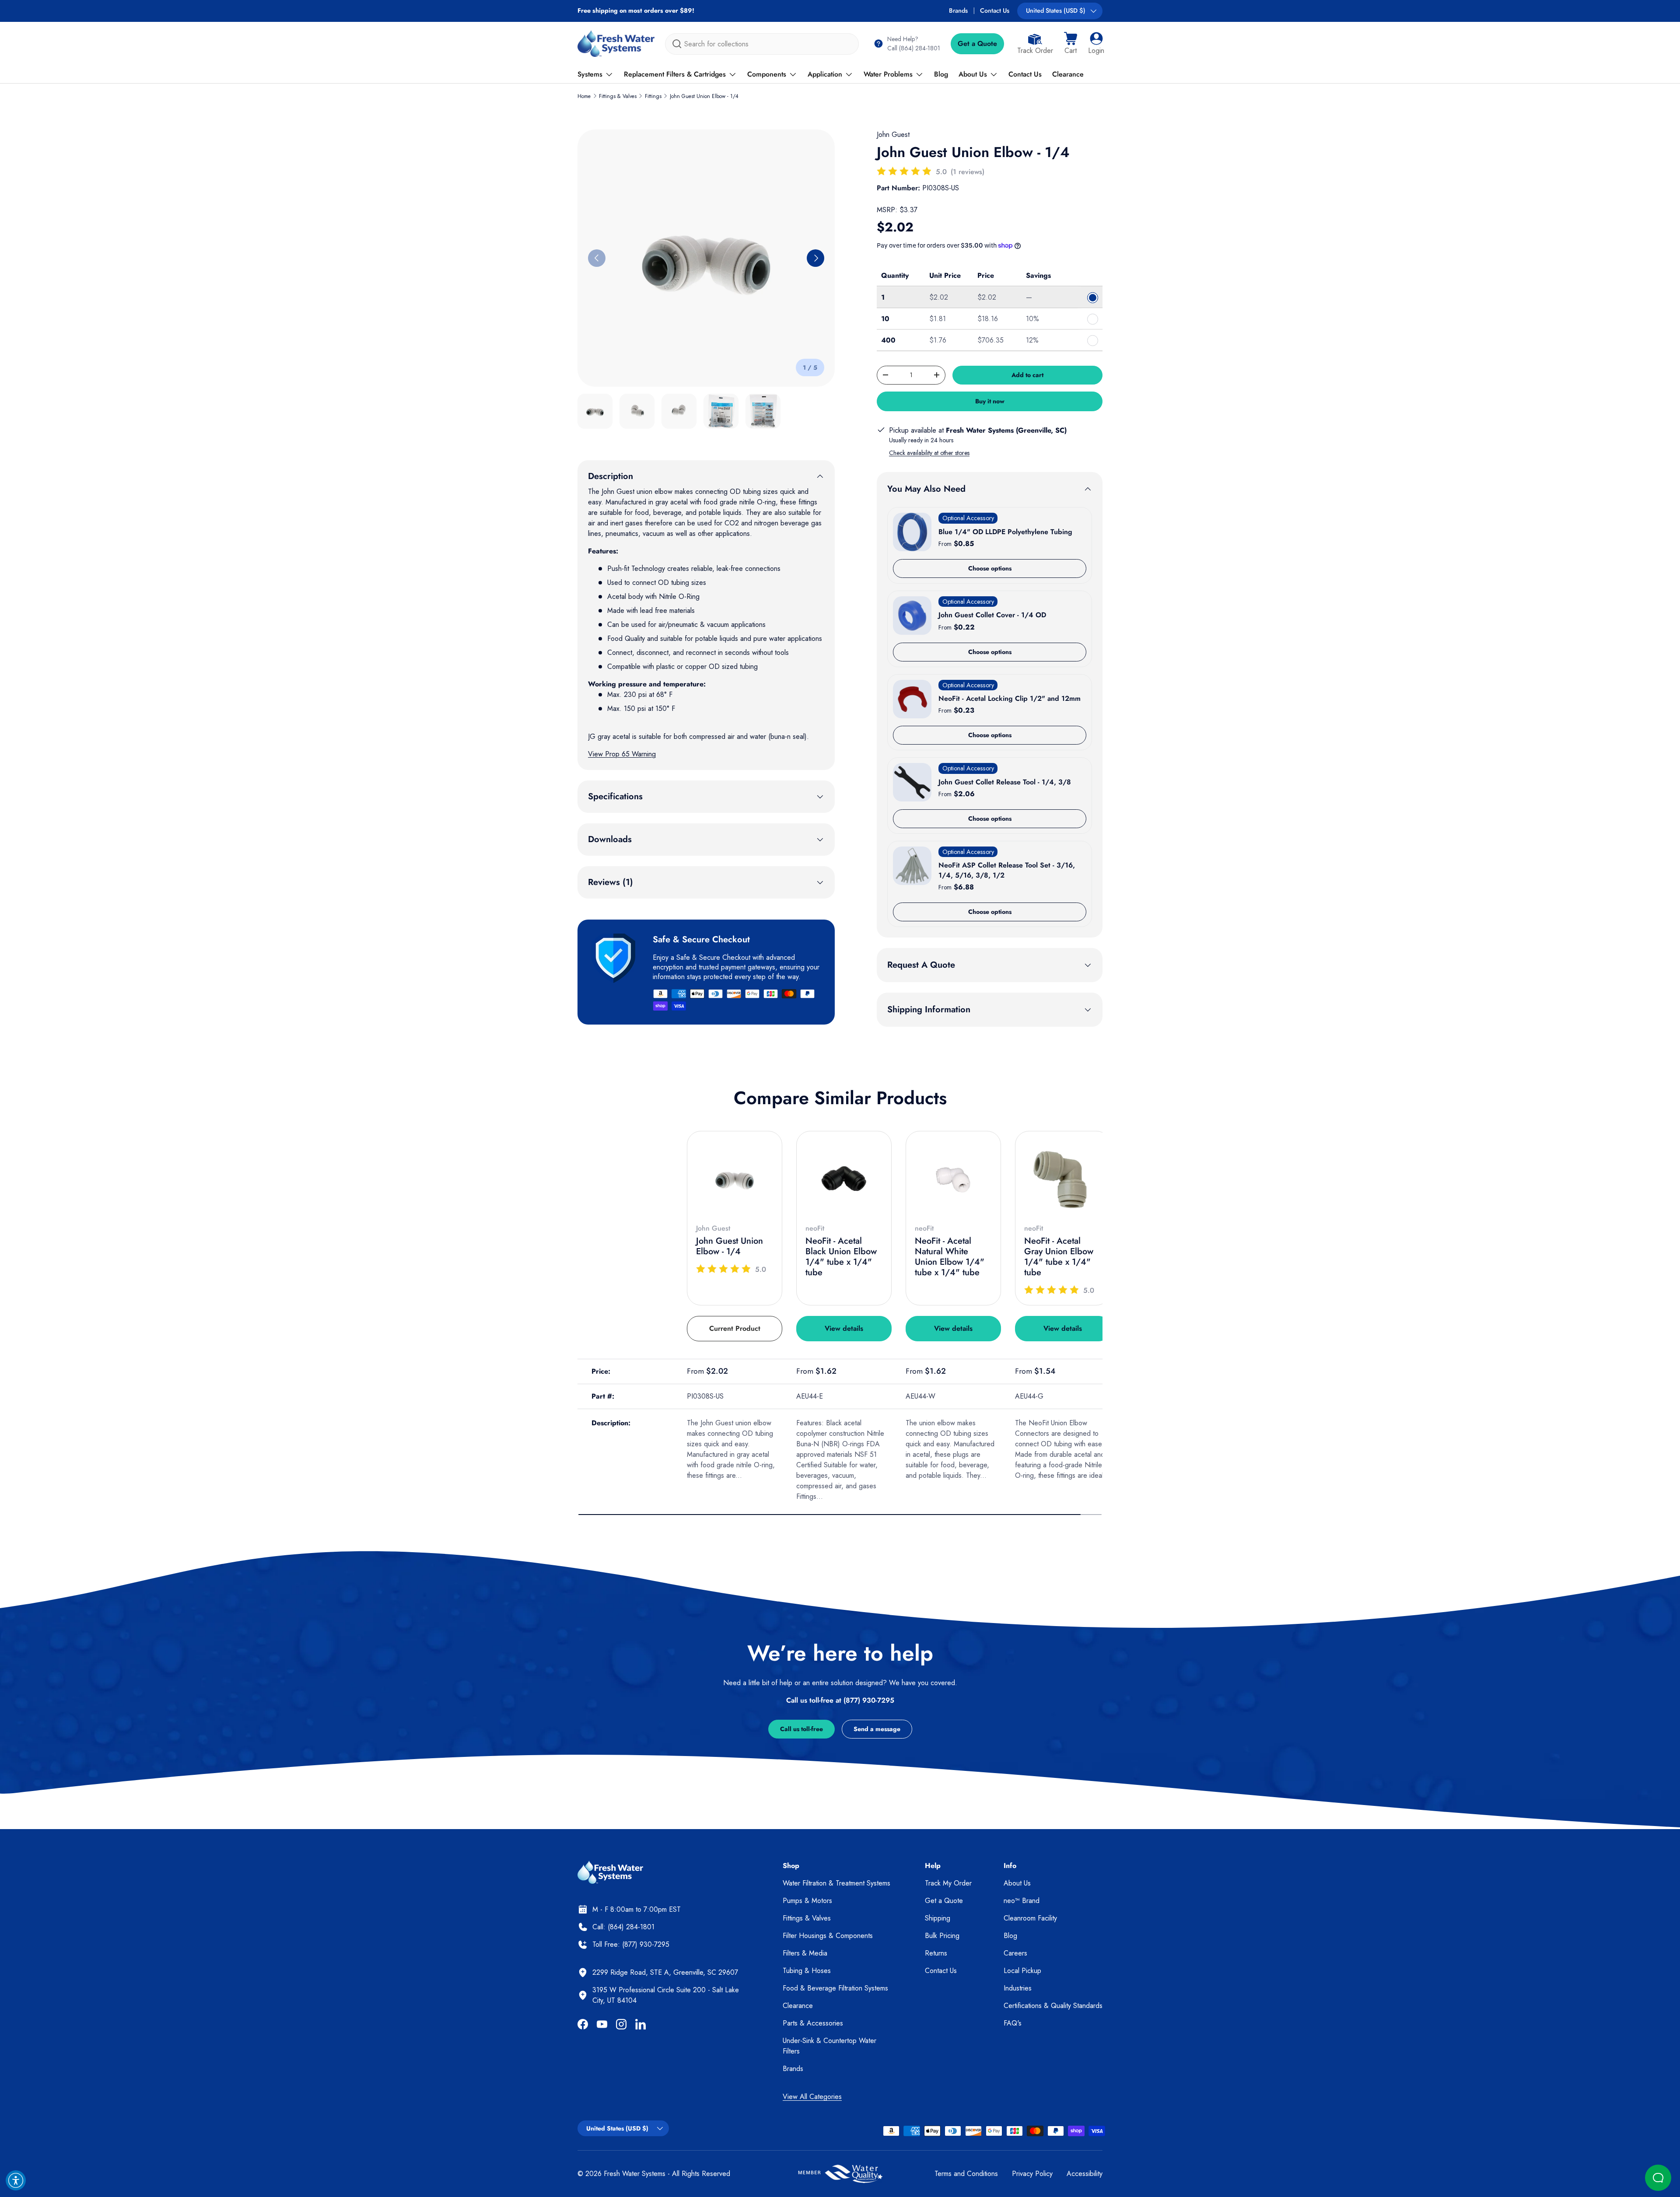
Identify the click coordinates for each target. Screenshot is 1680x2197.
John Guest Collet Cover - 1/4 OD (992, 615)
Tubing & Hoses (807, 1971)
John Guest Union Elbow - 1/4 (704, 96)
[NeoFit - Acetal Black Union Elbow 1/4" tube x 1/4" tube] (844, 1179)
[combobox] (762, 44)
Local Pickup (1022, 1971)
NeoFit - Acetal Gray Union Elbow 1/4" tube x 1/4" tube (1059, 1257)
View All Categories (812, 2097)
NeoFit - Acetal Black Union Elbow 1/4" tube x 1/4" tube (841, 1257)
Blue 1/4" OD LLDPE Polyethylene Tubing (1005, 532)
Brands (958, 10)
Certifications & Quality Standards (1053, 2006)
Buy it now (990, 401)
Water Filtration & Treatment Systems (836, 1883)
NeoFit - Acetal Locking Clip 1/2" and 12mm (1010, 698)
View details (844, 1328)
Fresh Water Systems (635, 2174)
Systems (590, 74)
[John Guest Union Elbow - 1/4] (735, 1179)
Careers (1015, 1953)
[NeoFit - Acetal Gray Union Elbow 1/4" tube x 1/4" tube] (1063, 1179)
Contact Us (995, 10)
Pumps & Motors (807, 1901)
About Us (973, 74)
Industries (1018, 1988)
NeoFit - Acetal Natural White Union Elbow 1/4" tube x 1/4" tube (950, 1257)
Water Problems (888, 74)
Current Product (735, 1328)
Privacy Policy (1032, 2174)
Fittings (653, 96)
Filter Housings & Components (828, 1936)
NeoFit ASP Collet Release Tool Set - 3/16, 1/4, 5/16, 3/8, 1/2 (1007, 870)
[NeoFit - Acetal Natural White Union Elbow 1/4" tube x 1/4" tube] (953, 1179)
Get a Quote (977, 44)
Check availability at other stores (929, 453)
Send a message (877, 1729)
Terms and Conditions (966, 2174)
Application (825, 74)
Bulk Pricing (942, 1936)
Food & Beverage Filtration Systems (835, 1988)
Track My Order (948, 1883)
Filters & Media (805, 1953)
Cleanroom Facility (1030, 1918)
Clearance (1068, 74)
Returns (936, 1953)
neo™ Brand (1022, 1901)
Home (584, 96)
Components (767, 74)
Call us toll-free (801, 1729)
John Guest (893, 135)
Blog (941, 74)
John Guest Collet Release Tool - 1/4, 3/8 (1005, 782)
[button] (1071, 44)
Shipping (938, 1918)
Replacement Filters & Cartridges (675, 74)
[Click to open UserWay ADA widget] (16, 2180)
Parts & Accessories (813, 2023)
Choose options (990, 568)
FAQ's (1013, 2023)
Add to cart (1027, 375)
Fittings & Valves (618, 96)
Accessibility (1085, 2174)
